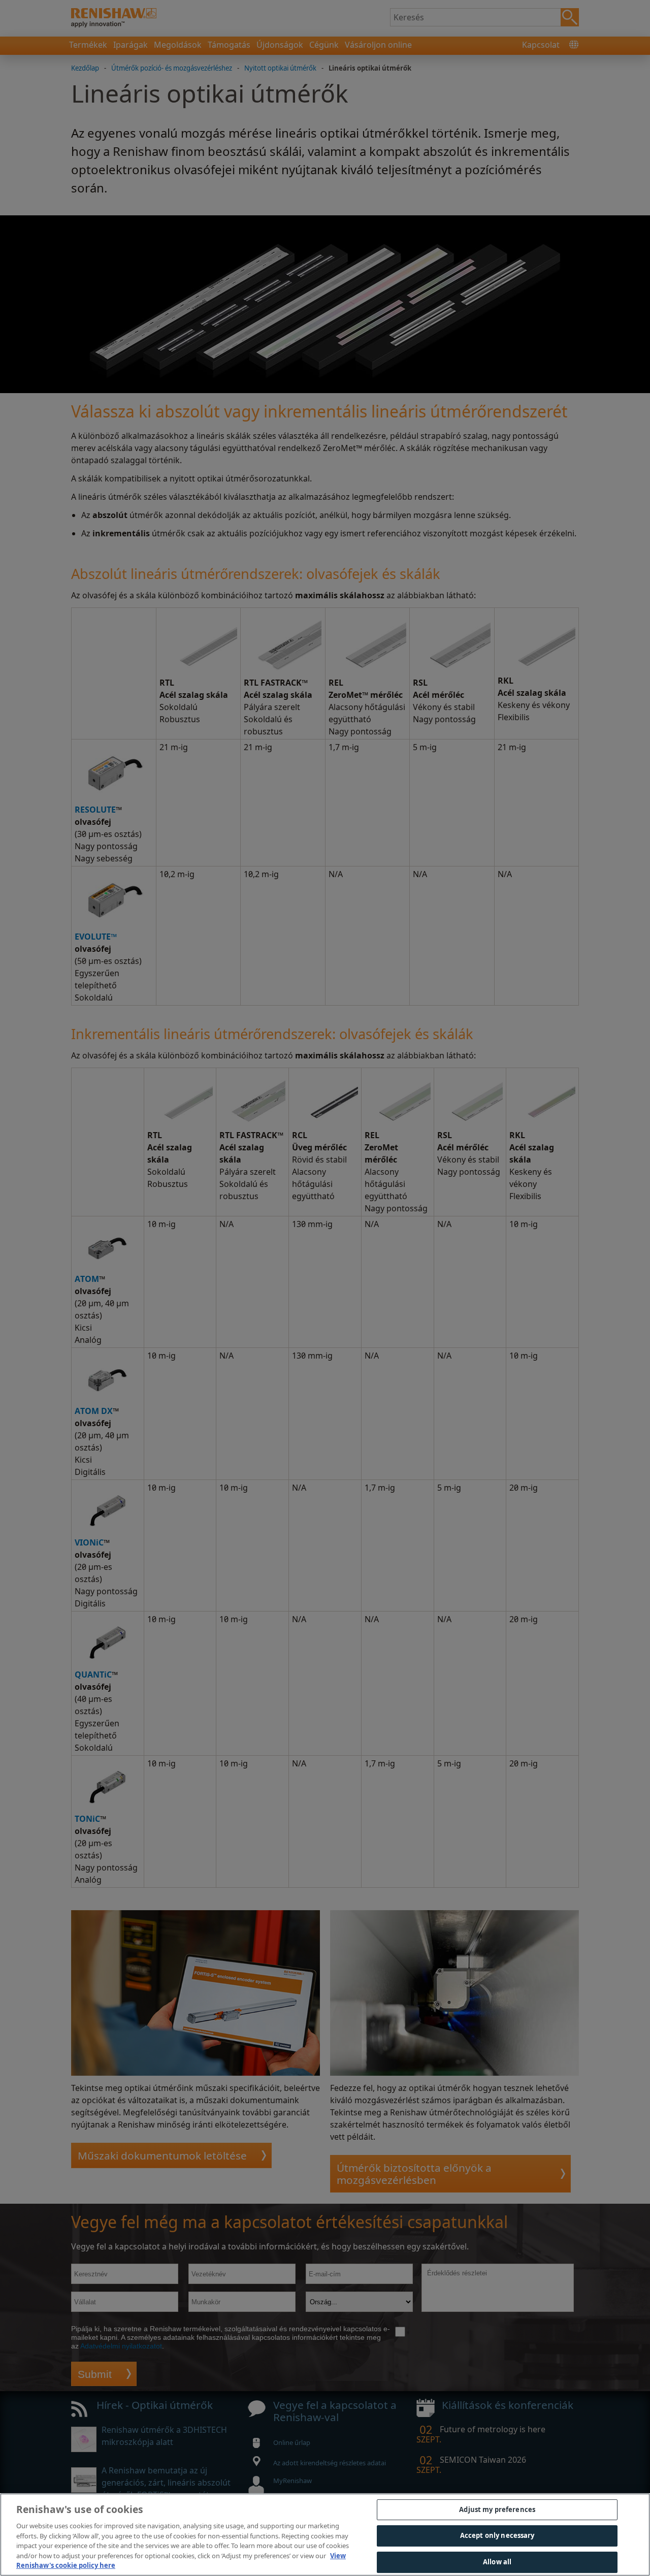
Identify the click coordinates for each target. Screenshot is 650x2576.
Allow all (497, 2562)
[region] (325, 2535)
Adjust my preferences (497, 2509)
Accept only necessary (497, 2535)
